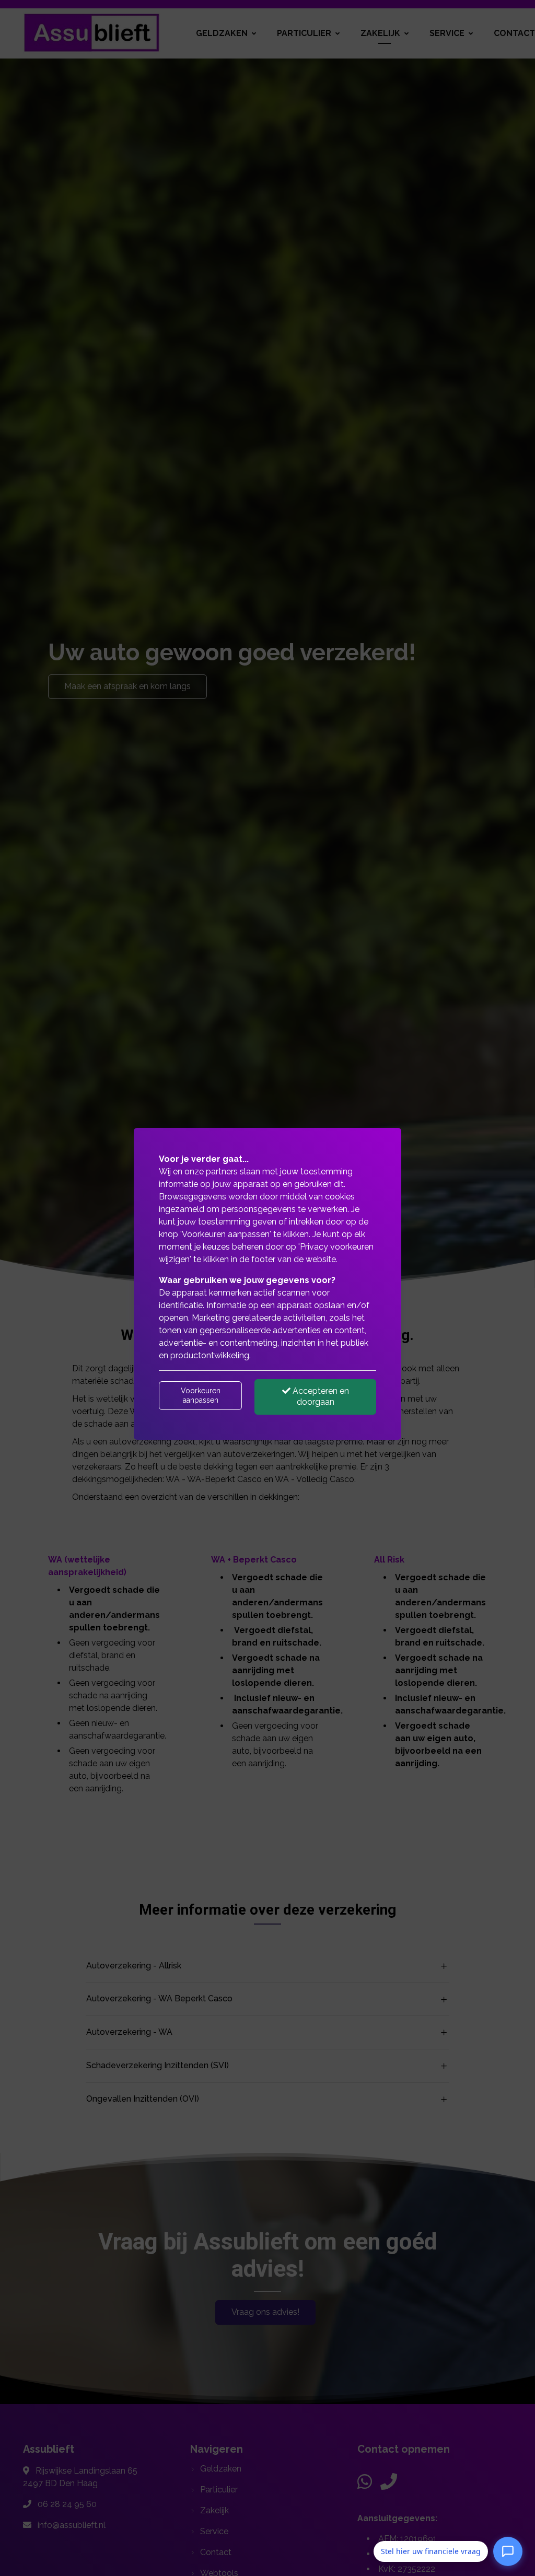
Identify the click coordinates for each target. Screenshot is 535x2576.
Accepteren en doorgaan (320, 1396)
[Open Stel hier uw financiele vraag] (508, 2550)
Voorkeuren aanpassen (201, 1395)
